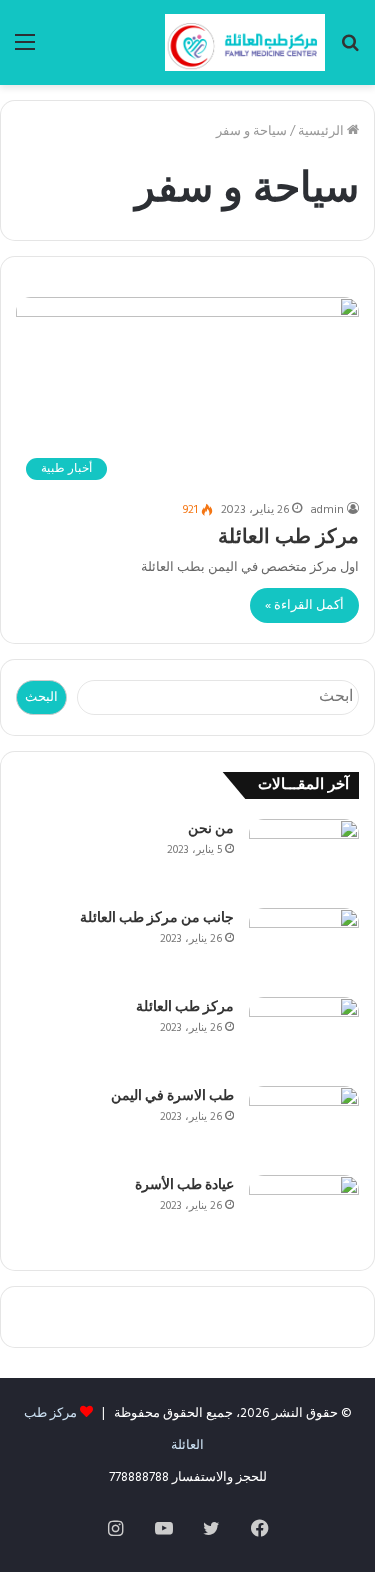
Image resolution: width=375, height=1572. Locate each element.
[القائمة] (25, 50)
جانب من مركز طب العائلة (157, 918)
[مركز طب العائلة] (245, 42)
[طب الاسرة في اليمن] (304, 1123)
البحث (41, 697)
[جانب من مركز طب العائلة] (304, 945)
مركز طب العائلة (288, 538)
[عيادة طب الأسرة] (304, 1212)
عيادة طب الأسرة (184, 1185)
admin (327, 510)
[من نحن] (304, 856)
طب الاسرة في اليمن (172, 1096)
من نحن (211, 829)
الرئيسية (322, 131)
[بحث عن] (350, 50)
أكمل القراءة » (304, 605)
